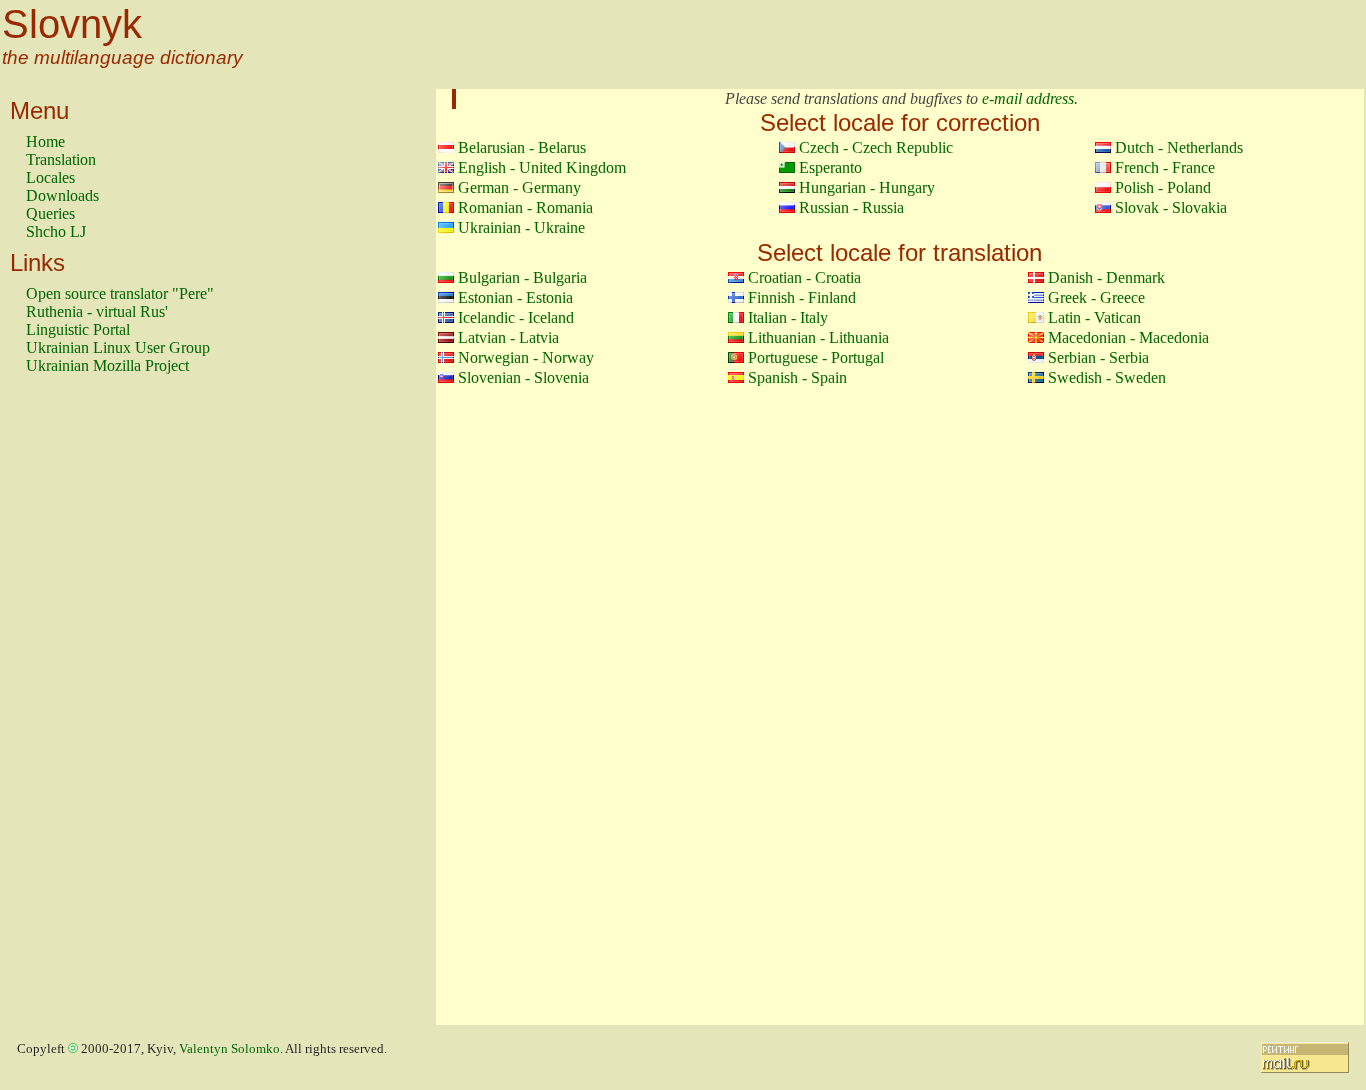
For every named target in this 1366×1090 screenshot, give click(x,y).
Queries (50, 213)
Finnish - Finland (802, 297)
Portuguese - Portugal (816, 357)
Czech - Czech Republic (876, 147)
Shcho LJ (56, 231)
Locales (50, 177)
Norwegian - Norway (526, 357)
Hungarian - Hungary (867, 187)
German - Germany (519, 187)
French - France (1165, 167)
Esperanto (830, 167)
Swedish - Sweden (1107, 377)
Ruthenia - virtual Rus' (97, 311)
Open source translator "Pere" (120, 293)
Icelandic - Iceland (516, 317)
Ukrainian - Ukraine (521, 227)
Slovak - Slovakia (1171, 207)
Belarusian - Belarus (522, 147)
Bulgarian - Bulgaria (522, 277)
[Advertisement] (106, 709)
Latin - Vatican (1094, 317)
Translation (61, 159)
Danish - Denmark (1106, 277)
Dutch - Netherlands (1179, 147)
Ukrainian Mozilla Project (107, 365)
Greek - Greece (1096, 297)
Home (45, 141)
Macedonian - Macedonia (1128, 337)
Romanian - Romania (525, 207)
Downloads (62, 195)
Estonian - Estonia (515, 297)
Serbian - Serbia (1098, 357)
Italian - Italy (788, 317)
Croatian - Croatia (804, 277)
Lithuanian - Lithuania (818, 337)
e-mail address (1028, 98)
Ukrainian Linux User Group (118, 347)
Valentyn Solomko (229, 1049)
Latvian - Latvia (508, 337)
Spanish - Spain (797, 377)
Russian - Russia (851, 207)
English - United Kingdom (542, 167)
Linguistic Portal (78, 329)
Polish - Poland (1163, 187)
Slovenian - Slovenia (523, 377)
